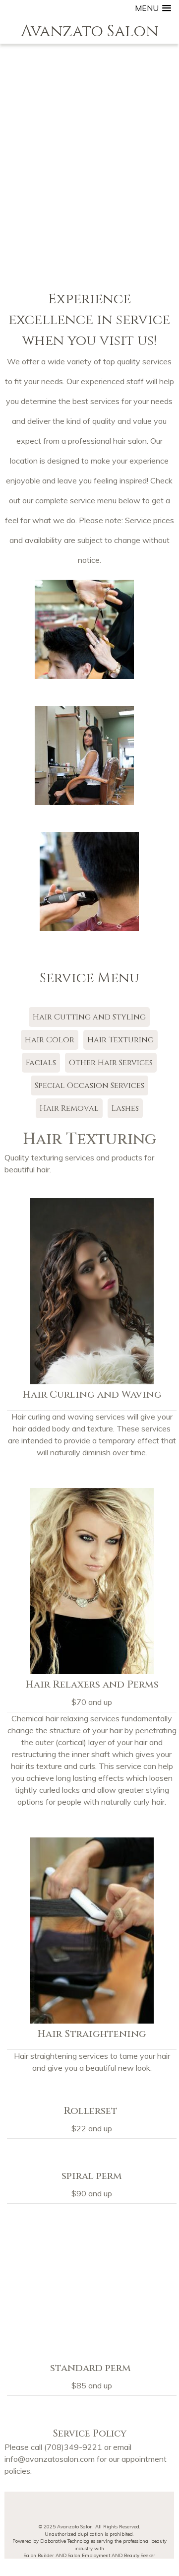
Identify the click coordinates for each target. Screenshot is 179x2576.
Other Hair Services (111, 1063)
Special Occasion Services (89, 1085)
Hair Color (50, 1040)
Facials (41, 1063)
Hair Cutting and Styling (89, 1017)
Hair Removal (69, 1108)
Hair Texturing (120, 1040)
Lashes (125, 1108)
